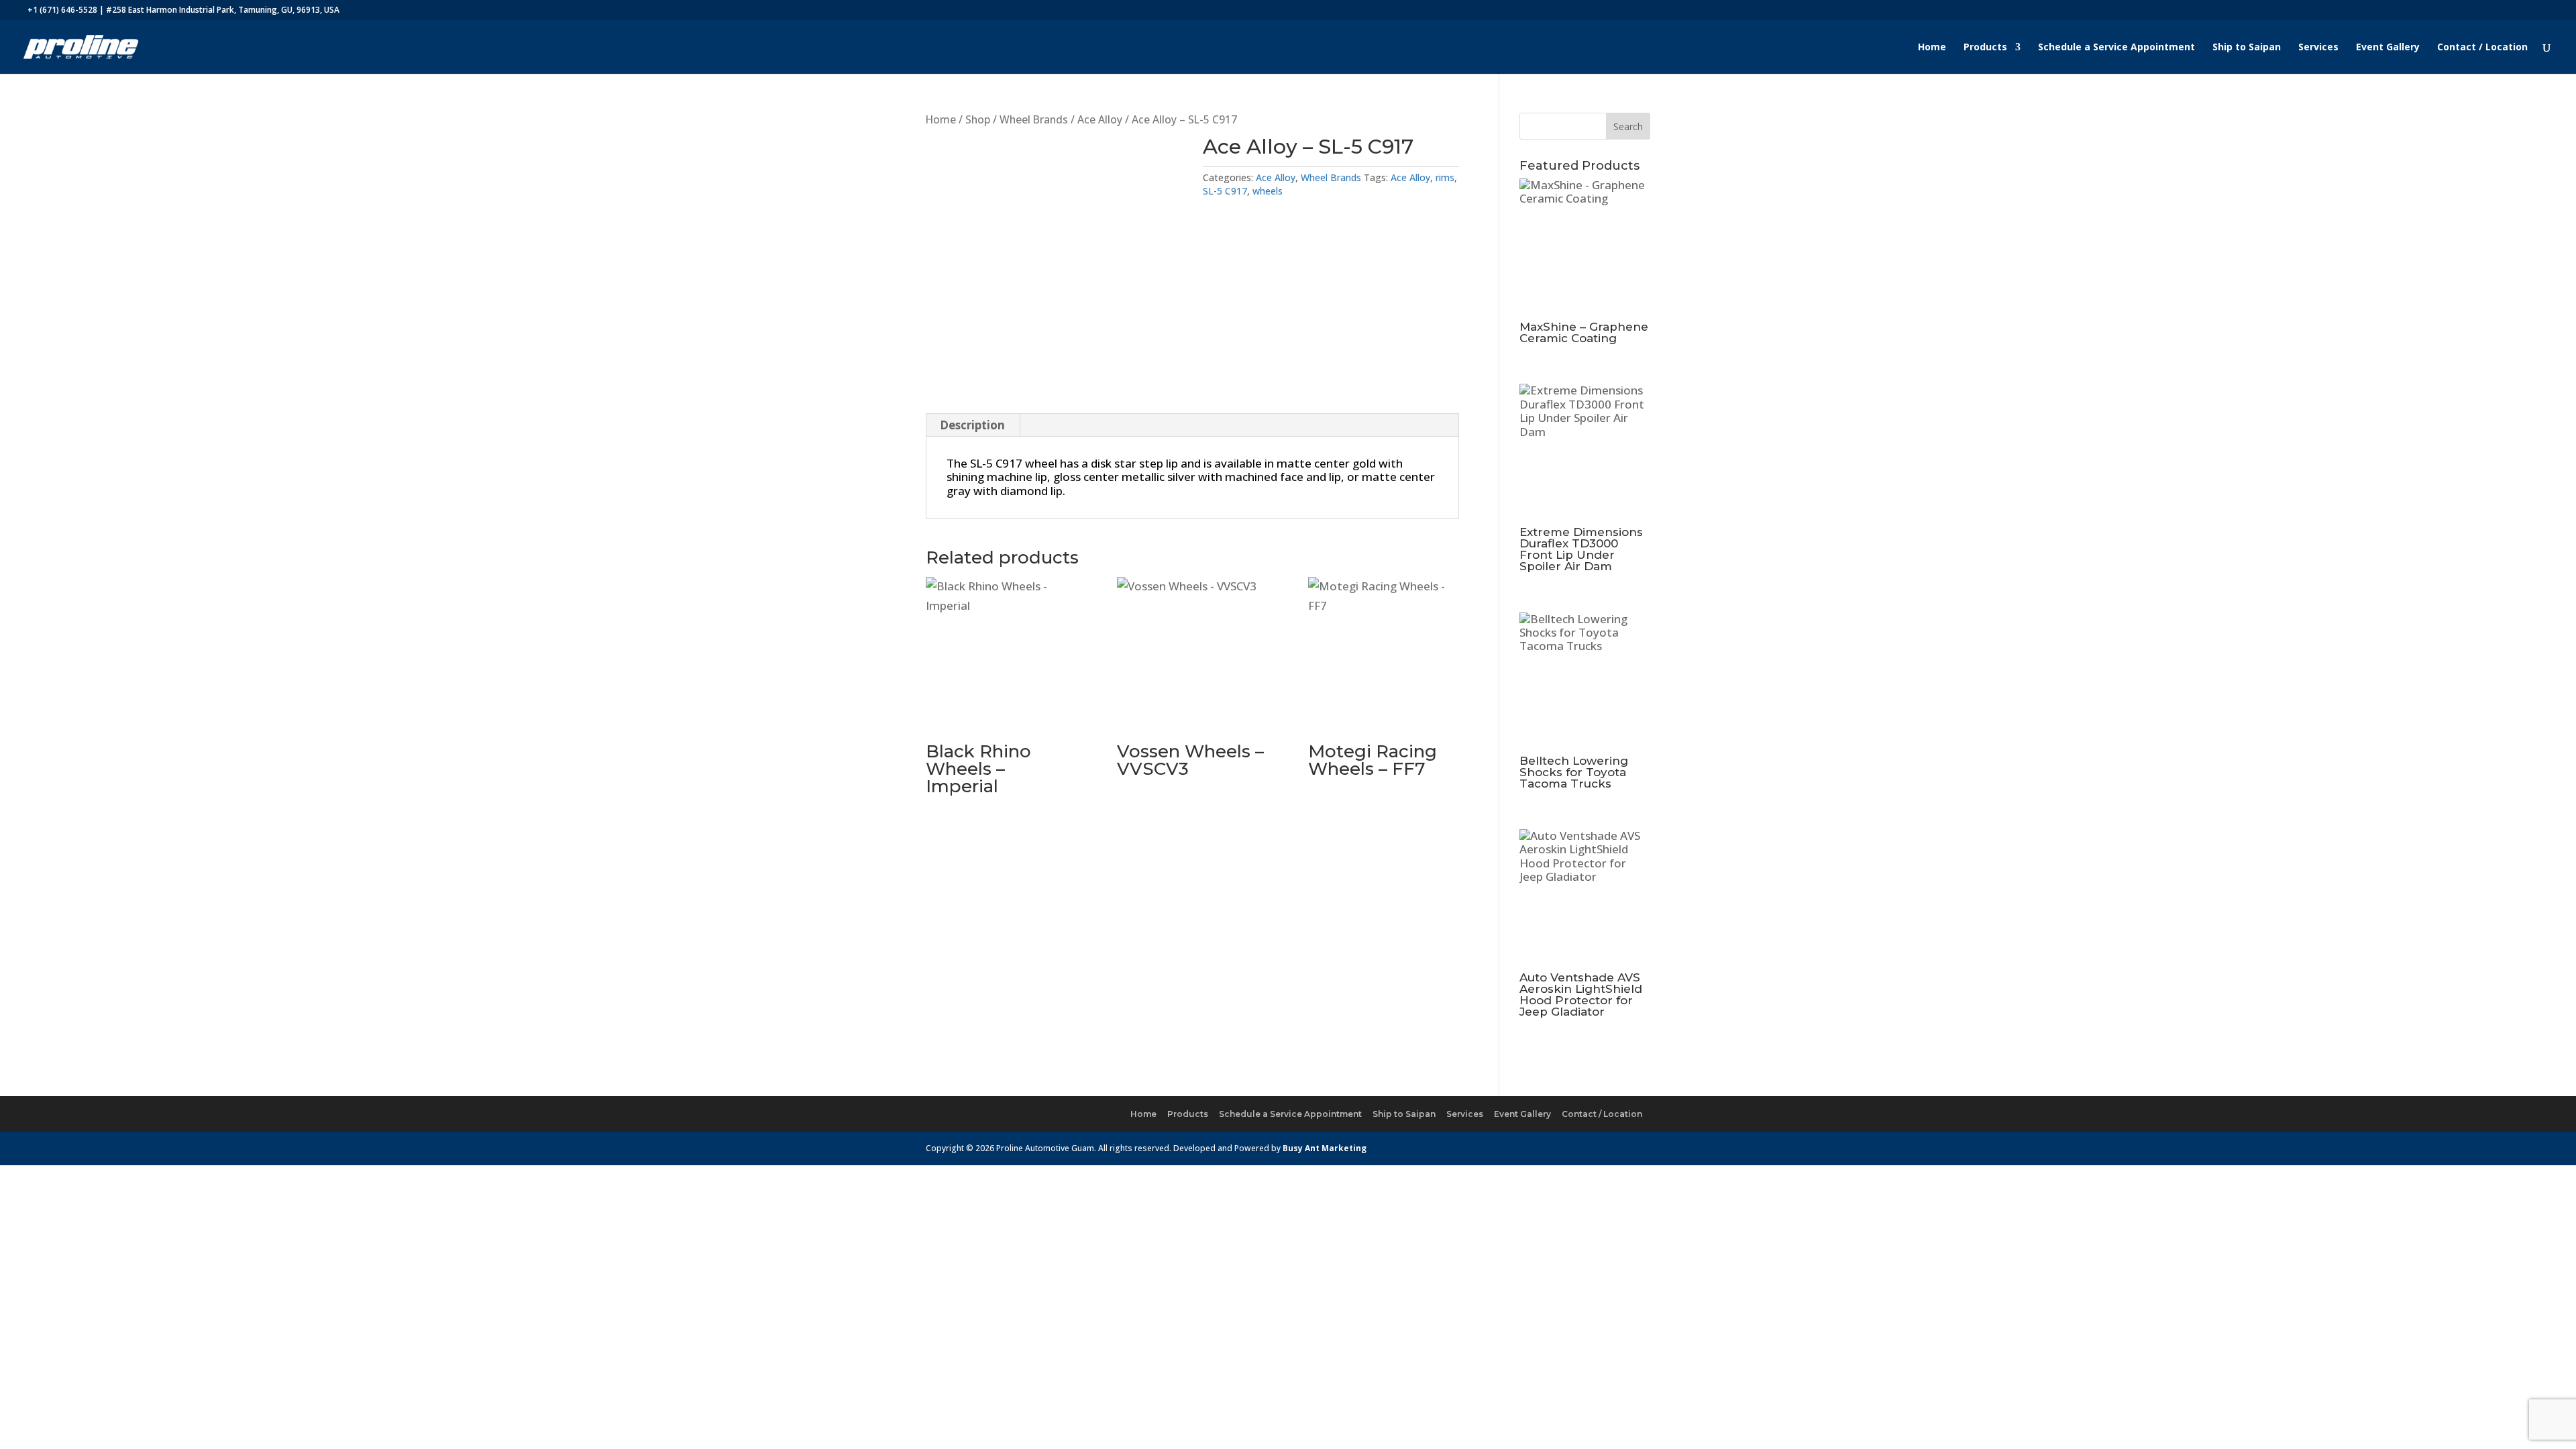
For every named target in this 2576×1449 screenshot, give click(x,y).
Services (2318, 48)
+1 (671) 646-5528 (62, 10)
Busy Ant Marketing (1325, 1148)
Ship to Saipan (2247, 48)
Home (1932, 48)
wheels (1268, 191)
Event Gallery (2388, 48)
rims (1445, 177)
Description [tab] (972, 425)
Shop (978, 119)
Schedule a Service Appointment (2116, 48)
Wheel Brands (1034, 119)
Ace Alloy (1100, 119)
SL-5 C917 (1225, 191)
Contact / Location (2482, 48)
